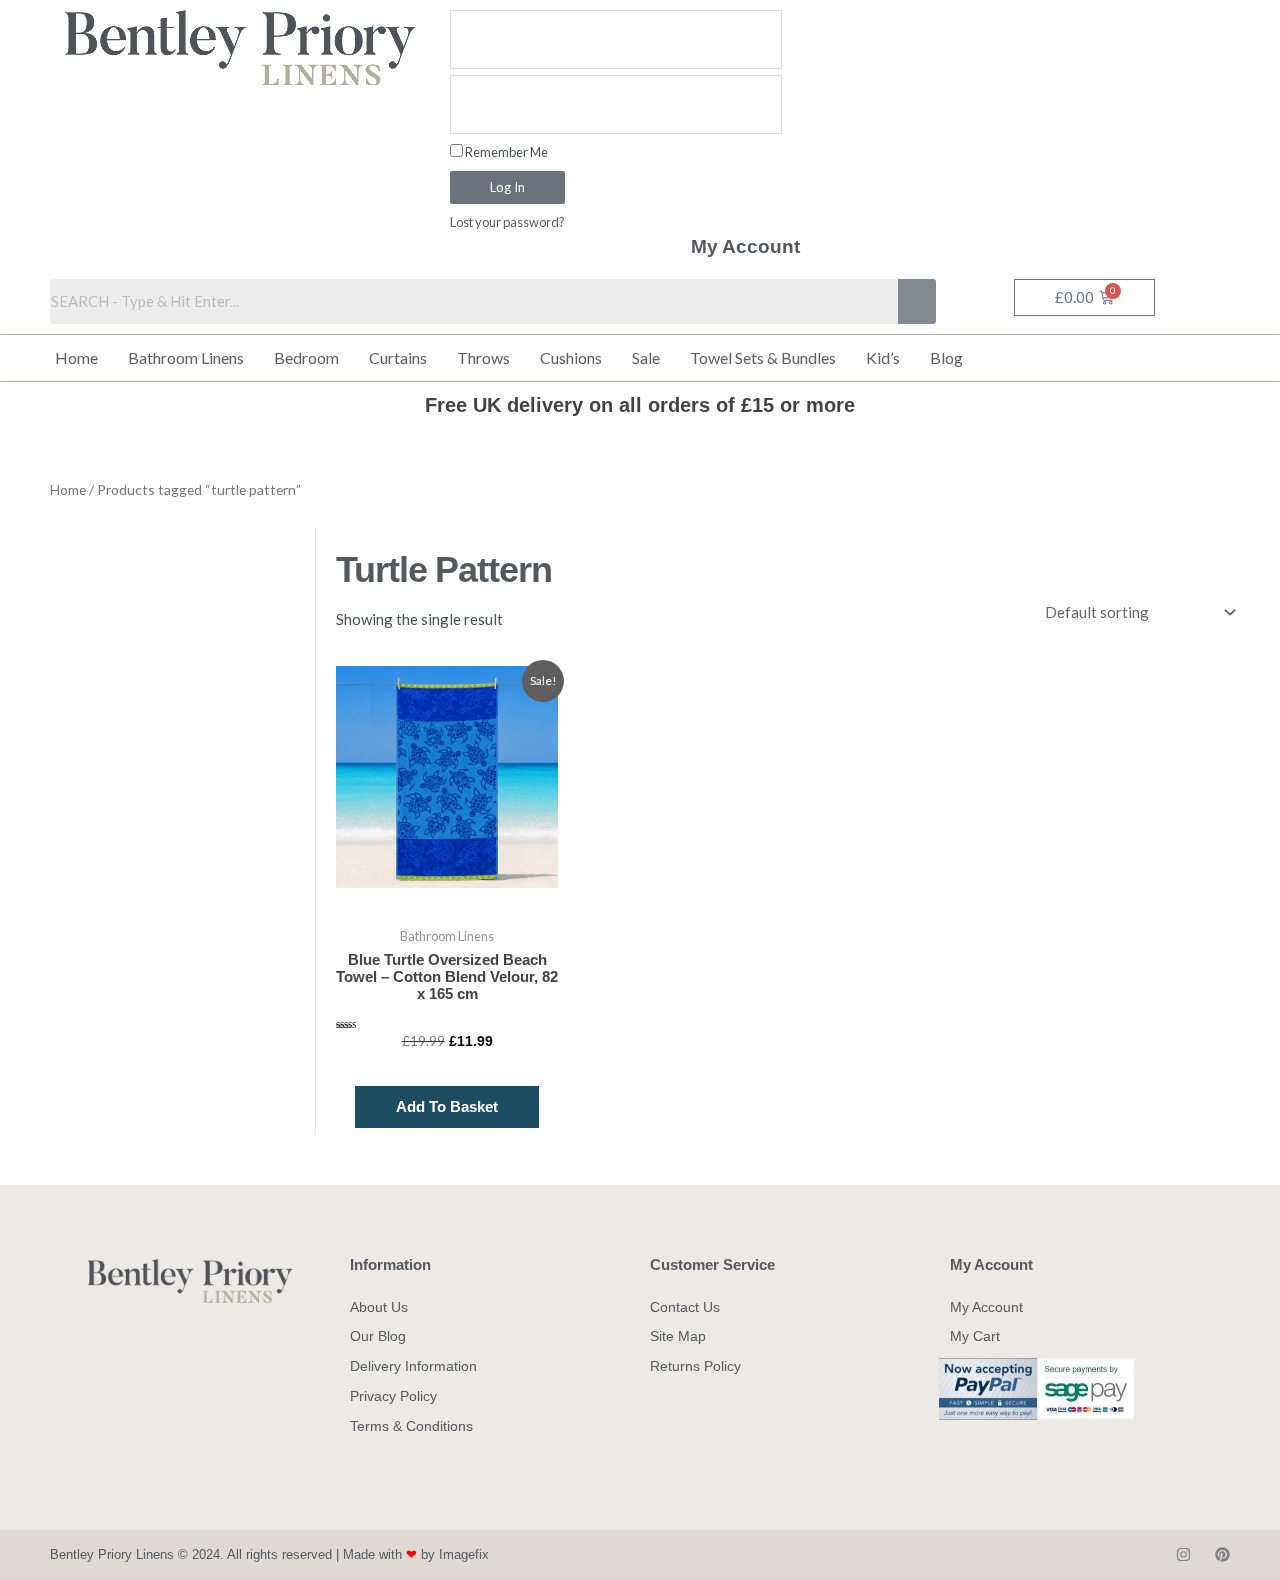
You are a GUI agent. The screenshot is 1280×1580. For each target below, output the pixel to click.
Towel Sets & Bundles (763, 357)
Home (76, 357)
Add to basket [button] (447, 1106)
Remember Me (505, 152)
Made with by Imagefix (416, 1554)
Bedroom (306, 357)
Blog (946, 357)
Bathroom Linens (186, 357)
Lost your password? (507, 222)
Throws (483, 357)
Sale (646, 357)
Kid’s (883, 357)
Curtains (398, 357)
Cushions (571, 357)
